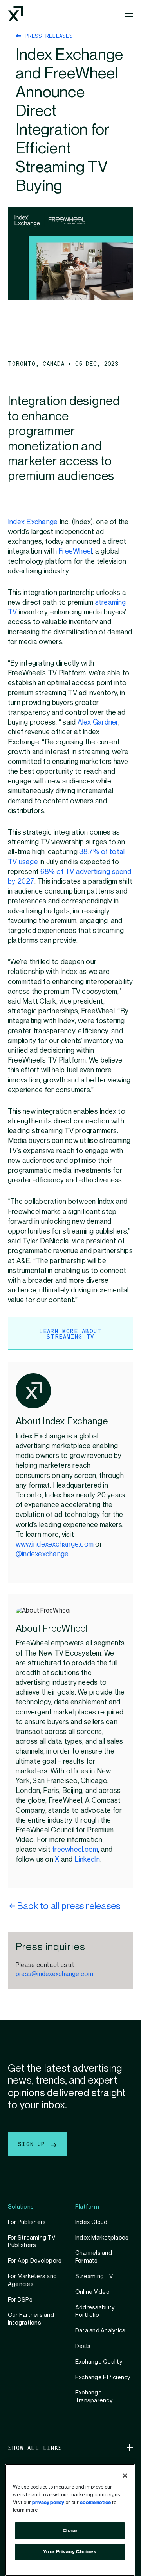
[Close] (125, 2476)
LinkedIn (87, 1859)
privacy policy (48, 2503)
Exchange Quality (99, 2362)
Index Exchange (33, 522)
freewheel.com (75, 1850)
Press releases (47, 36)
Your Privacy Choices (70, 2552)
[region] (70, 2520)
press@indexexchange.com (55, 1974)
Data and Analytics (100, 2330)
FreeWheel (75, 551)
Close (70, 2531)
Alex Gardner (98, 722)
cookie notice (95, 2503)
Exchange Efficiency (103, 2377)
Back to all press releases (69, 1906)
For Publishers (27, 2222)
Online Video (92, 2292)
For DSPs (20, 2300)
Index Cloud (91, 2222)
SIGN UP (33, 2144)
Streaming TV (94, 2276)
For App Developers (35, 2261)
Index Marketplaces (102, 2238)
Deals (83, 2346)
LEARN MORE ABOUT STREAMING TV (70, 1333)
